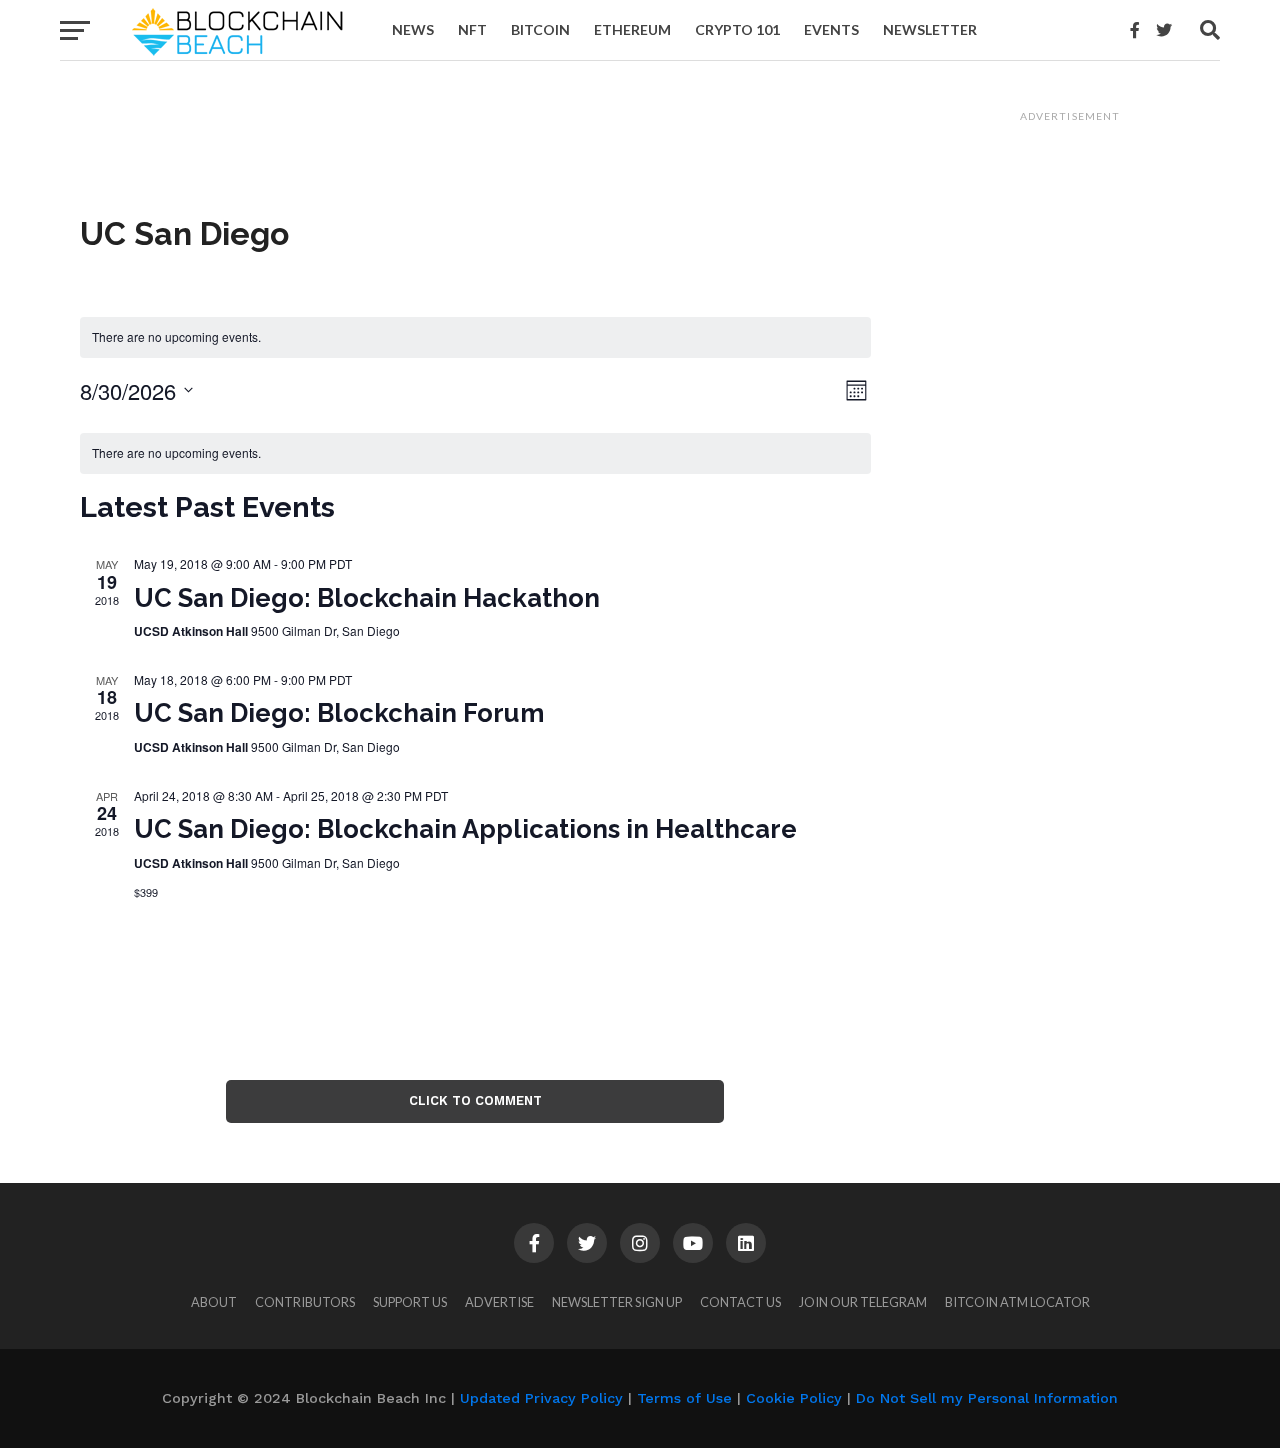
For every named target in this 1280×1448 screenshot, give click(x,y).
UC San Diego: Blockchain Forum (339, 713)
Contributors (305, 1302)
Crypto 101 (737, 29)
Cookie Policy (794, 1398)
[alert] (475, 337)
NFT (472, 29)
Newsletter (930, 29)
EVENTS (831, 29)
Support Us (410, 1302)
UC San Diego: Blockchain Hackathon (367, 598)
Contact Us (740, 1302)
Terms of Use (684, 1398)
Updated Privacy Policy (541, 1398)
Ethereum (632, 29)
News (413, 29)
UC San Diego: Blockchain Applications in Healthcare (465, 829)
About (214, 1302)
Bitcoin (540, 29)
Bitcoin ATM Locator (1017, 1302)
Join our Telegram (863, 1302)
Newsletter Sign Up (617, 1302)
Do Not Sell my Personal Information (987, 1398)
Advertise (499, 1302)
